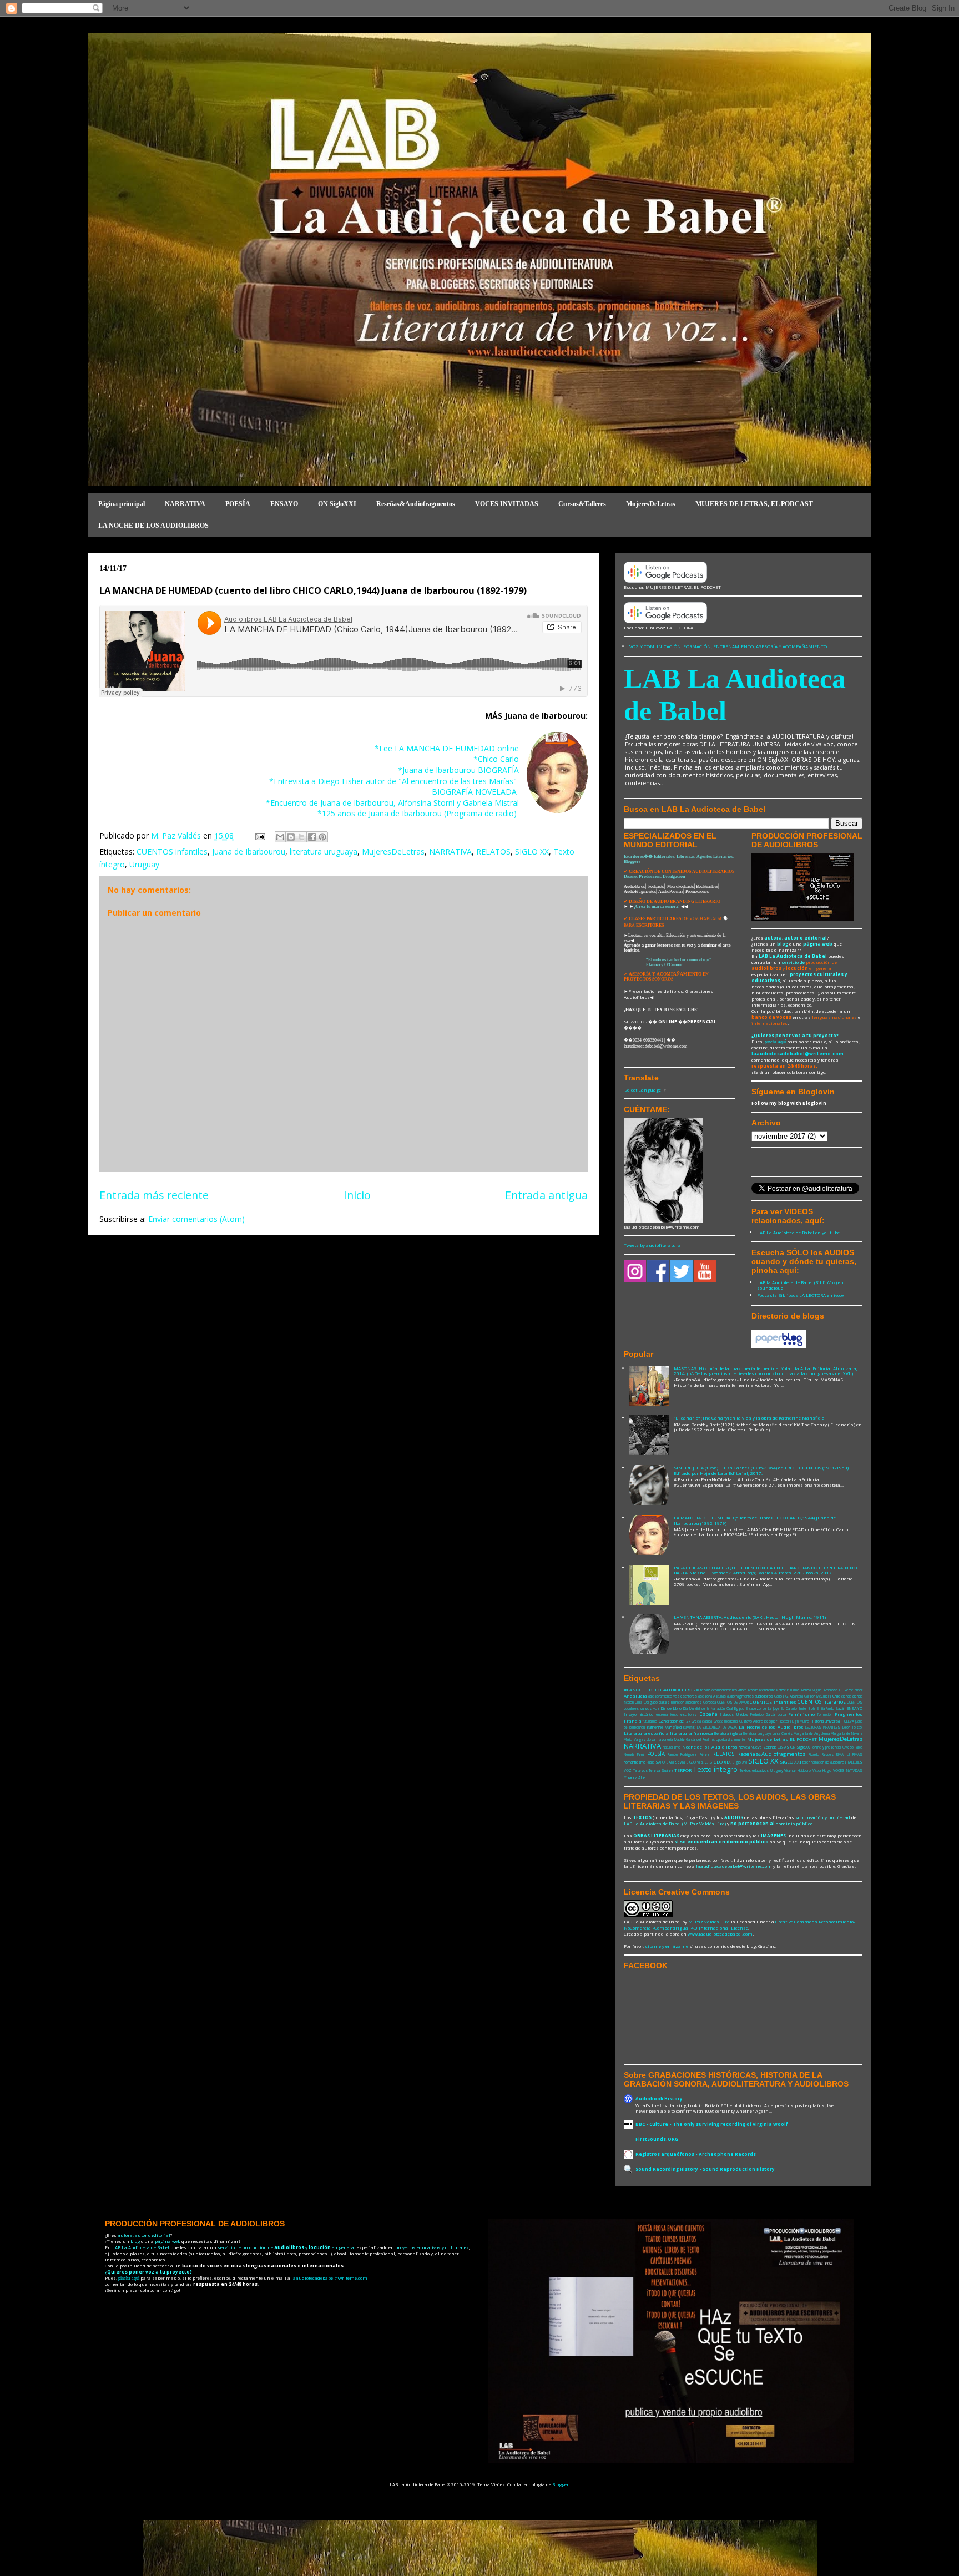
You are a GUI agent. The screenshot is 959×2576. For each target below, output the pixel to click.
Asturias (720, 1696)
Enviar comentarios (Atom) (196, 1219)
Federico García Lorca (768, 1714)
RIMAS (857, 1754)
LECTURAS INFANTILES (823, 1727)
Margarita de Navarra (847, 1733)
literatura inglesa (728, 1733)
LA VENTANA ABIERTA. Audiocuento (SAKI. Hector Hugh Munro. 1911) (750, 1617)
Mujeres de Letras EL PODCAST (782, 1739)
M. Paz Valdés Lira (709, 1921)
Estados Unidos (734, 1714)
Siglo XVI (740, 1762)
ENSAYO (284, 504)
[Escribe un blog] (291, 837)
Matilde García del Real (692, 1739)
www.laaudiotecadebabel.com (720, 1934)
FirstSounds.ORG (657, 2139)
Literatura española (646, 1733)
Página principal (122, 504)
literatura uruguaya (324, 852)
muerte (740, 1739)
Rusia (650, 1762)
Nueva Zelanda (763, 1747)
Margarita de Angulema (812, 1733)
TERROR (683, 1770)
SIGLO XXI (791, 1762)
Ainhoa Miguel (812, 1690)
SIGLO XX (532, 852)
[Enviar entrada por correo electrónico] (259, 835)
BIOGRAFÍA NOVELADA (475, 792)
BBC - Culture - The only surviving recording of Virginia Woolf (711, 2124)
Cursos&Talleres (582, 504)
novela (744, 1747)
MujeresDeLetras (651, 504)
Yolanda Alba (635, 1777)
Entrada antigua (546, 1195)
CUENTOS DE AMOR (733, 1702)
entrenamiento (667, 1714)
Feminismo (801, 1714)
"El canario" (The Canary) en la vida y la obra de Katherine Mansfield (749, 1418)
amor (859, 1690)
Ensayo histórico (639, 1714)
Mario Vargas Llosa (639, 1739)
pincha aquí (775, 1042)
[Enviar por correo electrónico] (280, 837)
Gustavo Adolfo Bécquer (758, 1721)
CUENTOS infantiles (172, 852)
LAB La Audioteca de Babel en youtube (798, 1232)
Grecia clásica (702, 1721)
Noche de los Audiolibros (710, 1747)
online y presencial (827, 1747)
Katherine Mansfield (664, 1727)
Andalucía (635, 1696)
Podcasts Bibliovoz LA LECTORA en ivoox (801, 1295)
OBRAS (783, 1747)
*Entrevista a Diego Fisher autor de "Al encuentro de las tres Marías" (394, 781)
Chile (836, 1696)
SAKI (670, 1762)
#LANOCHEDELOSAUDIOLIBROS (659, 1689)
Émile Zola (807, 1708)
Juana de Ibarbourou (249, 852)
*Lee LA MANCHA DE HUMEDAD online (447, 748)
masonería (665, 1739)
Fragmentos (849, 1714)
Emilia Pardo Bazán (831, 1708)
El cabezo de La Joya (763, 1708)
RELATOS (493, 852)
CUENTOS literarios (821, 1702)
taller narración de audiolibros (824, 1762)
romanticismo (635, 1762)
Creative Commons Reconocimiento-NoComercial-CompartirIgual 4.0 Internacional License (740, 1925)
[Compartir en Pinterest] (322, 837)
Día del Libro (672, 1708)
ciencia (846, 1696)
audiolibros (764, 1696)
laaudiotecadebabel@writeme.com (798, 1054)
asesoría (705, 1696)
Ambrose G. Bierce (839, 1690)
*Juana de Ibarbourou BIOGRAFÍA (458, 770)
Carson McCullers (818, 1696)
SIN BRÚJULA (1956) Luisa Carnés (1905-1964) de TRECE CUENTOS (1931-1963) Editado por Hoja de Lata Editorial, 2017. (761, 1470)
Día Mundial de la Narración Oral (708, 1708)
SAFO (660, 1762)
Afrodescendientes (763, 1690)
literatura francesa (692, 1733)
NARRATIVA (185, 504)
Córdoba (710, 1702)
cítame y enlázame (667, 1946)
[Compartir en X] (301, 837)
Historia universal (826, 1721)
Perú (640, 1754)
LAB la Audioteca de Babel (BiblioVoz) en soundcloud (800, 1285)
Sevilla (680, 1762)
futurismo (650, 1721)
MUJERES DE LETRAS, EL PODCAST (754, 504)
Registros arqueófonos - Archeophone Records (696, 2154)
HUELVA (848, 1721)
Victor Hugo (822, 1771)
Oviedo (848, 1747)
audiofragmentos (740, 1696)
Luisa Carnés (783, 1733)
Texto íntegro (716, 1769)
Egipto (739, 1708)
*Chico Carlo (496, 759)
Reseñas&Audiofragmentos (416, 504)
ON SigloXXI (337, 504)
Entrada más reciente (154, 1195)
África (742, 1690)
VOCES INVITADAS (507, 504)
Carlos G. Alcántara (789, 1696)
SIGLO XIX (720, 1762)
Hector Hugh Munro (794, 1721)
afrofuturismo (789, 1690)
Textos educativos (754, 1771)
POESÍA (238, 504)
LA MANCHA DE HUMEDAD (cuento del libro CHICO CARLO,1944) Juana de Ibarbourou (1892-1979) (755, 1520)
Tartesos (640, 1771)
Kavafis (689, 1727)
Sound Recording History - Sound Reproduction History (705, 2169)
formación (825, 1714)
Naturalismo (672, 1747)
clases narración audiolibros (680, 1702)
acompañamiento (724, 1690)
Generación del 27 (675, 1721)
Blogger (561, 2484)
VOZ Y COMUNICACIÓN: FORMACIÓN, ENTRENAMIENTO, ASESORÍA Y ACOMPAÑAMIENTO (728, 646)
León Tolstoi (852, 1727)
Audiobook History (659, 2098)
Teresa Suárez (661, 1771)
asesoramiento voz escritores (673, 1696)
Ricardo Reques (821, 1754)
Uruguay (144, 864)
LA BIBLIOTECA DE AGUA (717, 1727)
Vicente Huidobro (798, 1771)
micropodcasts (721, 1739)
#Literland (703, 1690)
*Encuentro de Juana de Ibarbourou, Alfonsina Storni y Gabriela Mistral (392, 803)
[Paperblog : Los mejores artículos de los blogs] (779, 1347)
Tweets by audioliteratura (652, 1245)
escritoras (688, 1714)
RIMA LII (843, 1754)
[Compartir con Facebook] (312, 837)
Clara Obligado (646, 1702)
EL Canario (789, 1708)
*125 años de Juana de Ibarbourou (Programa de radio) (418, 813)
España (708, 1714)
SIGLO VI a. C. (697, 1762)
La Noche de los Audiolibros (771, 1727)
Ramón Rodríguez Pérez (688, 1754)
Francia (633, 1721)
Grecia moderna (726, 1721)
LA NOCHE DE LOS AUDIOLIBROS (153, 526)
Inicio (357, 1195)
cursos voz (650, 1708)
